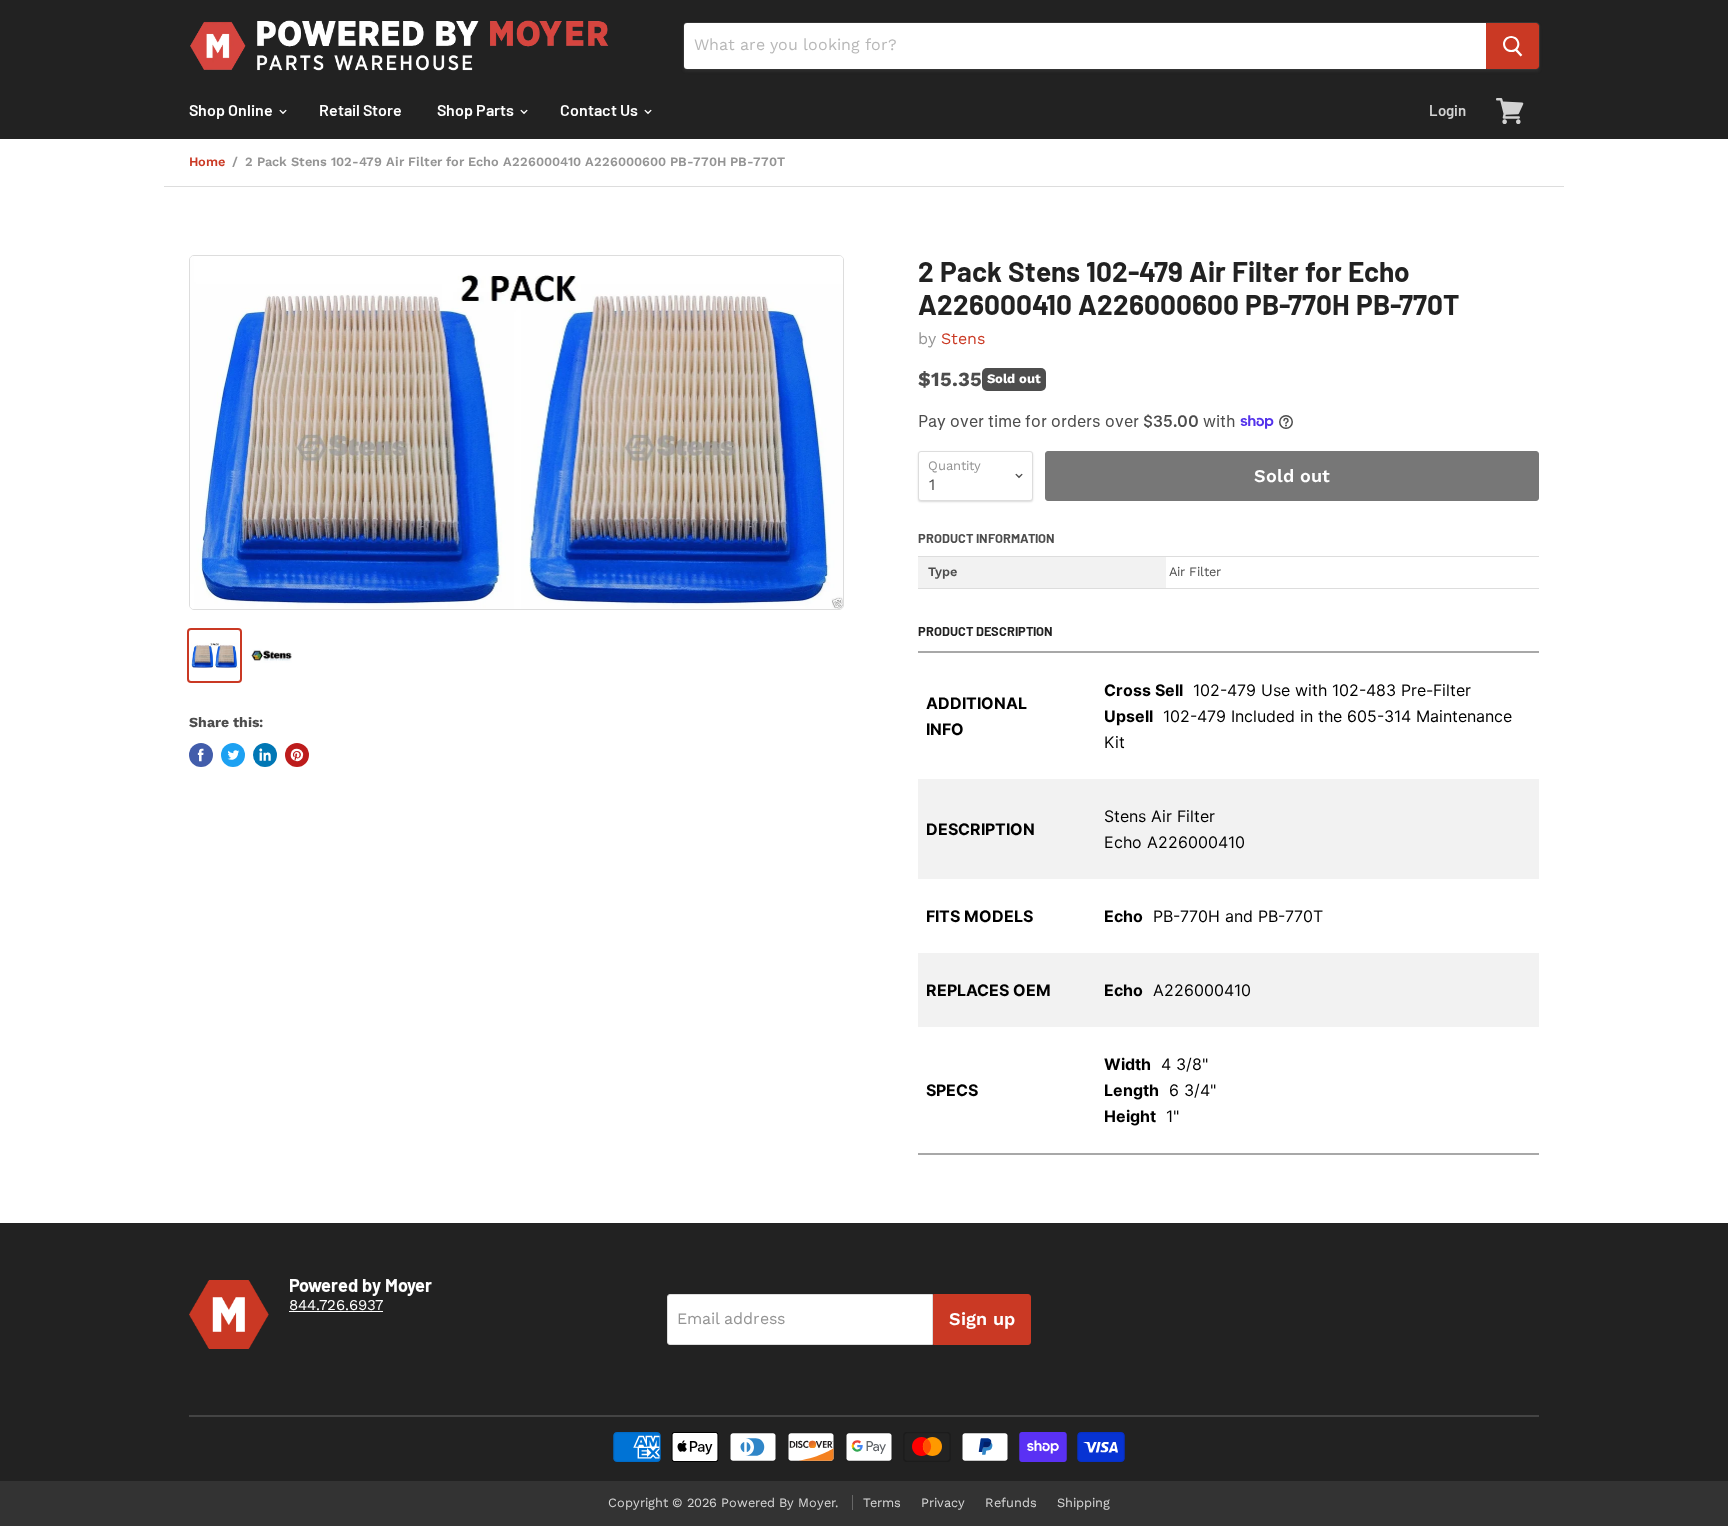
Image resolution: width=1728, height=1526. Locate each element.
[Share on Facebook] (201, 755)
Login (1447, 110)
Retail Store (360, 109)
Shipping (1083, 1502)
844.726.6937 (336, 1305)
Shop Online (232, 109)
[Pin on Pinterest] (297, 755)
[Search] (1512, 46)
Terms (882, 1502)
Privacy (943, 1502)
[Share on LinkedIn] (265, 755)
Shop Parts (477, 109)
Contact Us (600, 109)
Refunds (1011, 1502)
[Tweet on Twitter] (233, 755)
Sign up (982, 1318)
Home (207, 162)
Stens (963, 338)
